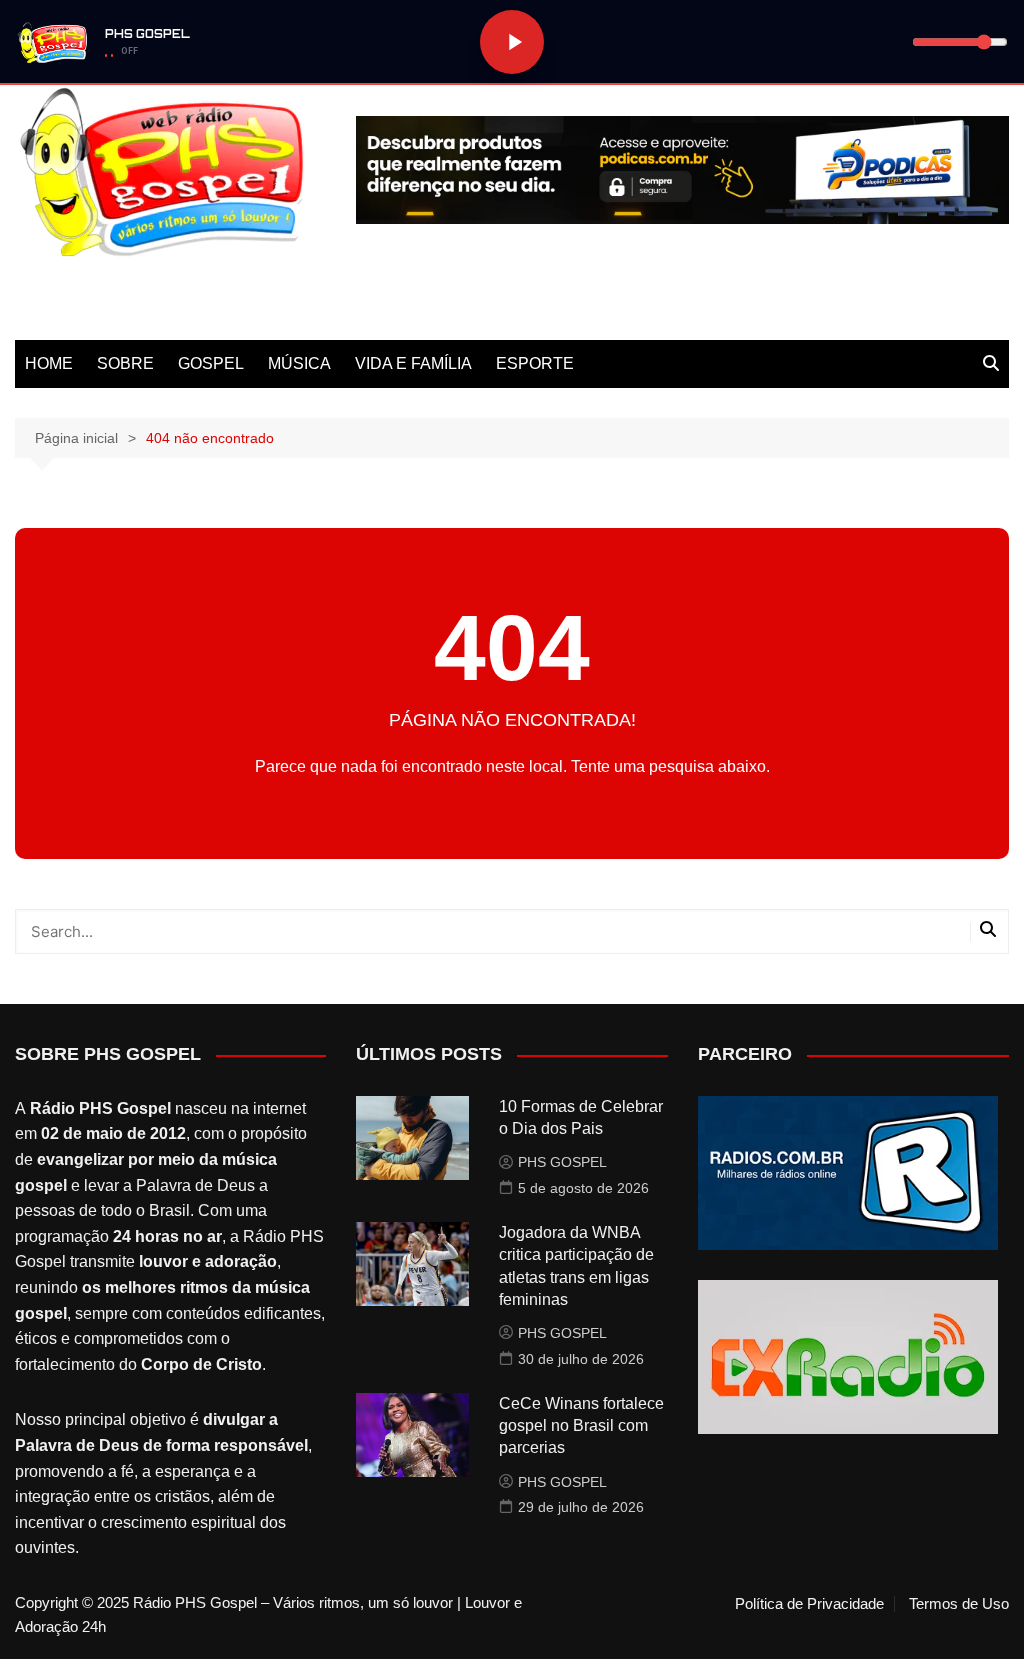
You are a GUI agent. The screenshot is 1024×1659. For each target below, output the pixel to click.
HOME (49, 363)
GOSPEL (211, 363)
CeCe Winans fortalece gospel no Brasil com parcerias (581, 1426)
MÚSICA (299, 363)
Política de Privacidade (809, 1604)
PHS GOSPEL (562, 1162)
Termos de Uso (959, 1604)
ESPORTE (535, 363)
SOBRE (125, 363)
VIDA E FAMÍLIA (413, 363)
